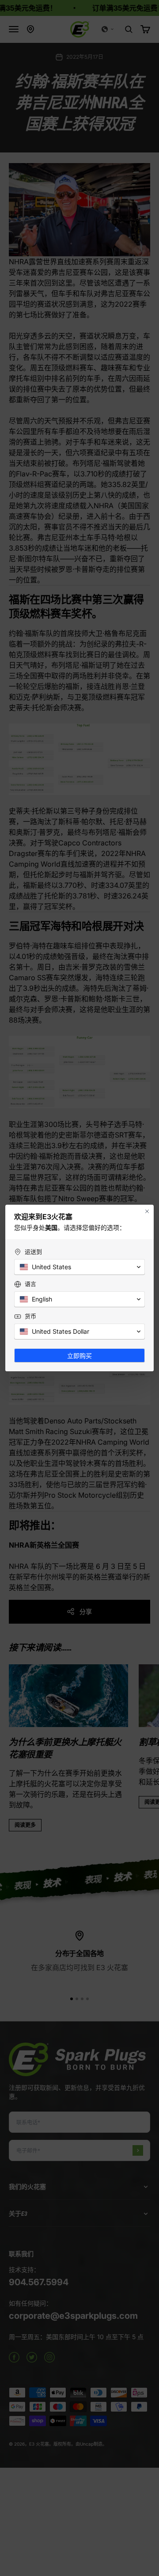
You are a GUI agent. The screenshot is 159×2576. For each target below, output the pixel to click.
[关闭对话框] (147, 1211)
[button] (79, 1267)
